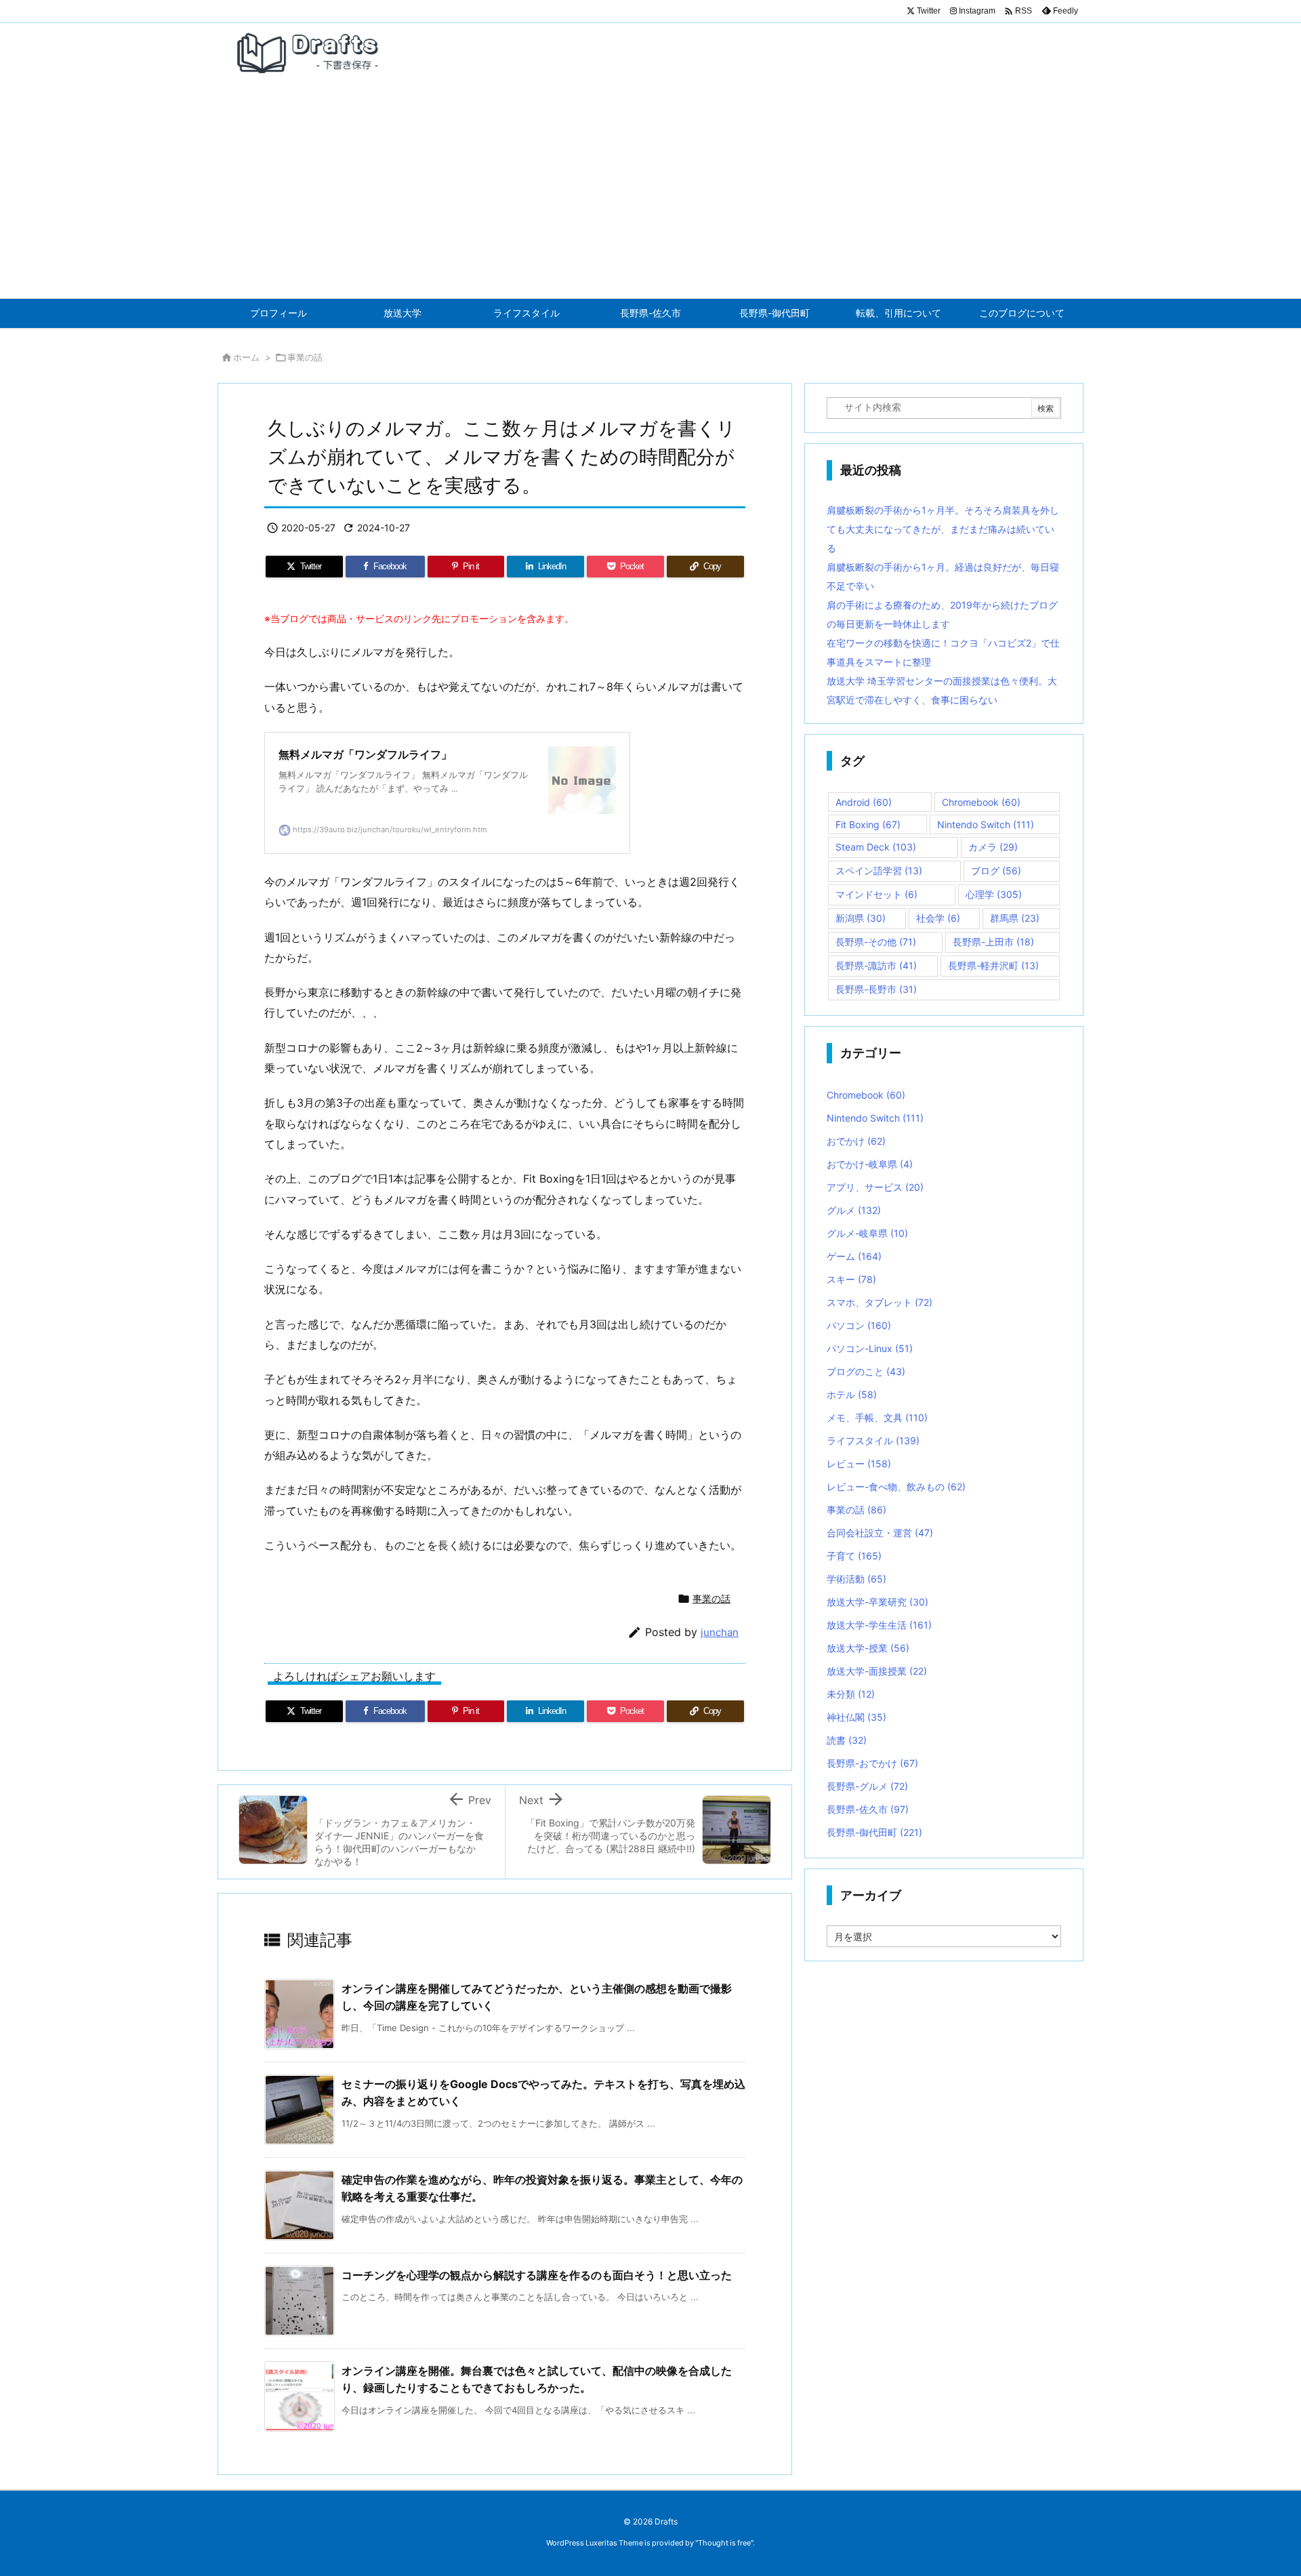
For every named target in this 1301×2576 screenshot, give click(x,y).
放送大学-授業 (868, 1648)
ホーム (246, 357)
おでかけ (856, 1141)
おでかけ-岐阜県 (870, 1164)
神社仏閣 (856, 1717)
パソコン (859, 1325)
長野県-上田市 (993, 942)
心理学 (994, 894)
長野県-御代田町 (874, 1832)
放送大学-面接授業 (877, 1671)
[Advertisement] (650, 197)
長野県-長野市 (876, 989)
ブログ (996, 871)
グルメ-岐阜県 (867, 1233)
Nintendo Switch (986, 824)
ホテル (852, 1394)
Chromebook (981, 802)
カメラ (993, 847)
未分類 (851, 1694)
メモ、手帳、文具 (877, 1417)
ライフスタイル (873, 1440)
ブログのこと (866, 1371)
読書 (847, 1740)
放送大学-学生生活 (879, 1625)
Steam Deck (876, 847)
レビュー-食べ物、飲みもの (896, 1487)
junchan (720, 1632)
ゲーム (854, 1256)
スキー (851, 1279)
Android (864, 802)
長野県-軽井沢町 (993, 965)
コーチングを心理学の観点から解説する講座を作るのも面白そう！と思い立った (537, 2275)
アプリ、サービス (875, 1187)
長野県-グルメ (867, 1786)
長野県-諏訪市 (876, 965)
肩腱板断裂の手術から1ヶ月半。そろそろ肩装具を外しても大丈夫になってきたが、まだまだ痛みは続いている (943, 529)
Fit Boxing (868, 824)
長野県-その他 (876, 942)
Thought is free (724, 2543)
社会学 (938, 918)
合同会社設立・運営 (880, 1533)
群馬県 (1015, 918)
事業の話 (305, 357)
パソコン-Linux (870, 1348)
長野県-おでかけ (872, 1763)
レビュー (859, 1464)
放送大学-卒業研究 (877, 1602)
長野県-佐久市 (868, 1809)
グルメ (854, 1210)
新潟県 (861, 918)
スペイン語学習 (879, 871)
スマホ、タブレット (880, 1302)
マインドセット (876, 894)
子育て (854, 1556)
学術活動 (856, 1579)
